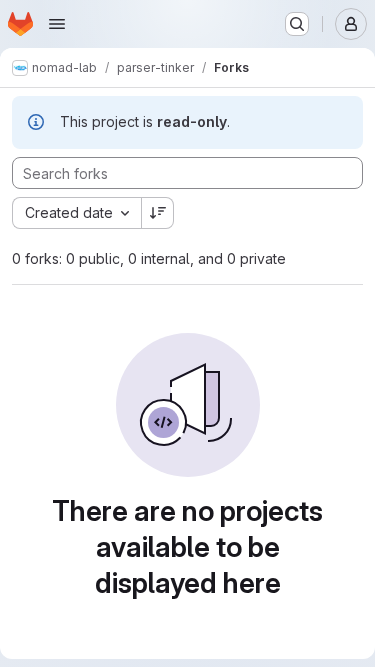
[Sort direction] (158, 213)
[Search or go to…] (297, 24)
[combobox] (76, 213)
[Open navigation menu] (57, 24)
